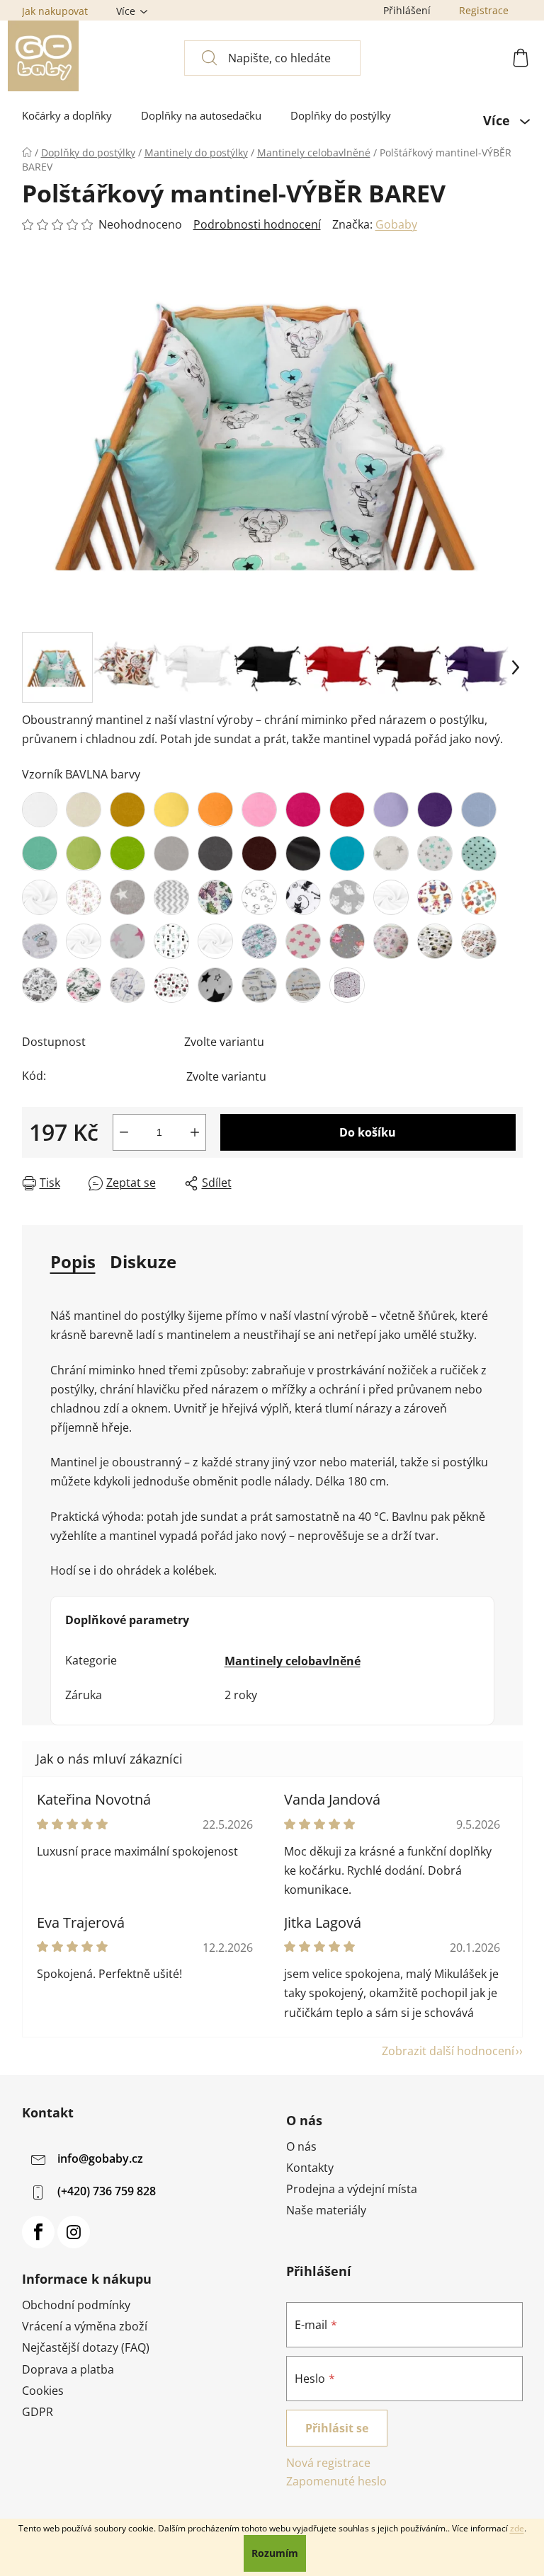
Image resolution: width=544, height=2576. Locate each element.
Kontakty (310, 2168)
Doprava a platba (68, 2369)
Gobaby (396, 224)
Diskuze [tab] (143, 1261)
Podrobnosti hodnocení (257, 224)
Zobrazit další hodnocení (448, 2051)
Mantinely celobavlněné (293, 1661)
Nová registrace (328, 2463)
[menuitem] (67, 116)
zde (517, 2528)
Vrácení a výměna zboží (85, 2326)
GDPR (38, 2412)
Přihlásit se (337, 2428)
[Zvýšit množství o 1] (195, 1132)
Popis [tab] (73, 1261)
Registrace (484, 10)
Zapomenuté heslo (336, 2481)
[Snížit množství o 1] (124, 1132)
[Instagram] (74, 2232)
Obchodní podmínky (76, 2305)
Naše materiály (326, 2210)
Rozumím (275, 2553)
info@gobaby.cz (100, 2158)
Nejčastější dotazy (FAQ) (86, 2347)
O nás (301, 2146)
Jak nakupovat (55, 11)
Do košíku (368, 1132)
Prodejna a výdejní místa (352, 2189)
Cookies (43, 2391)
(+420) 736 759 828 (107, 2191)
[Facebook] (38, 2232)
